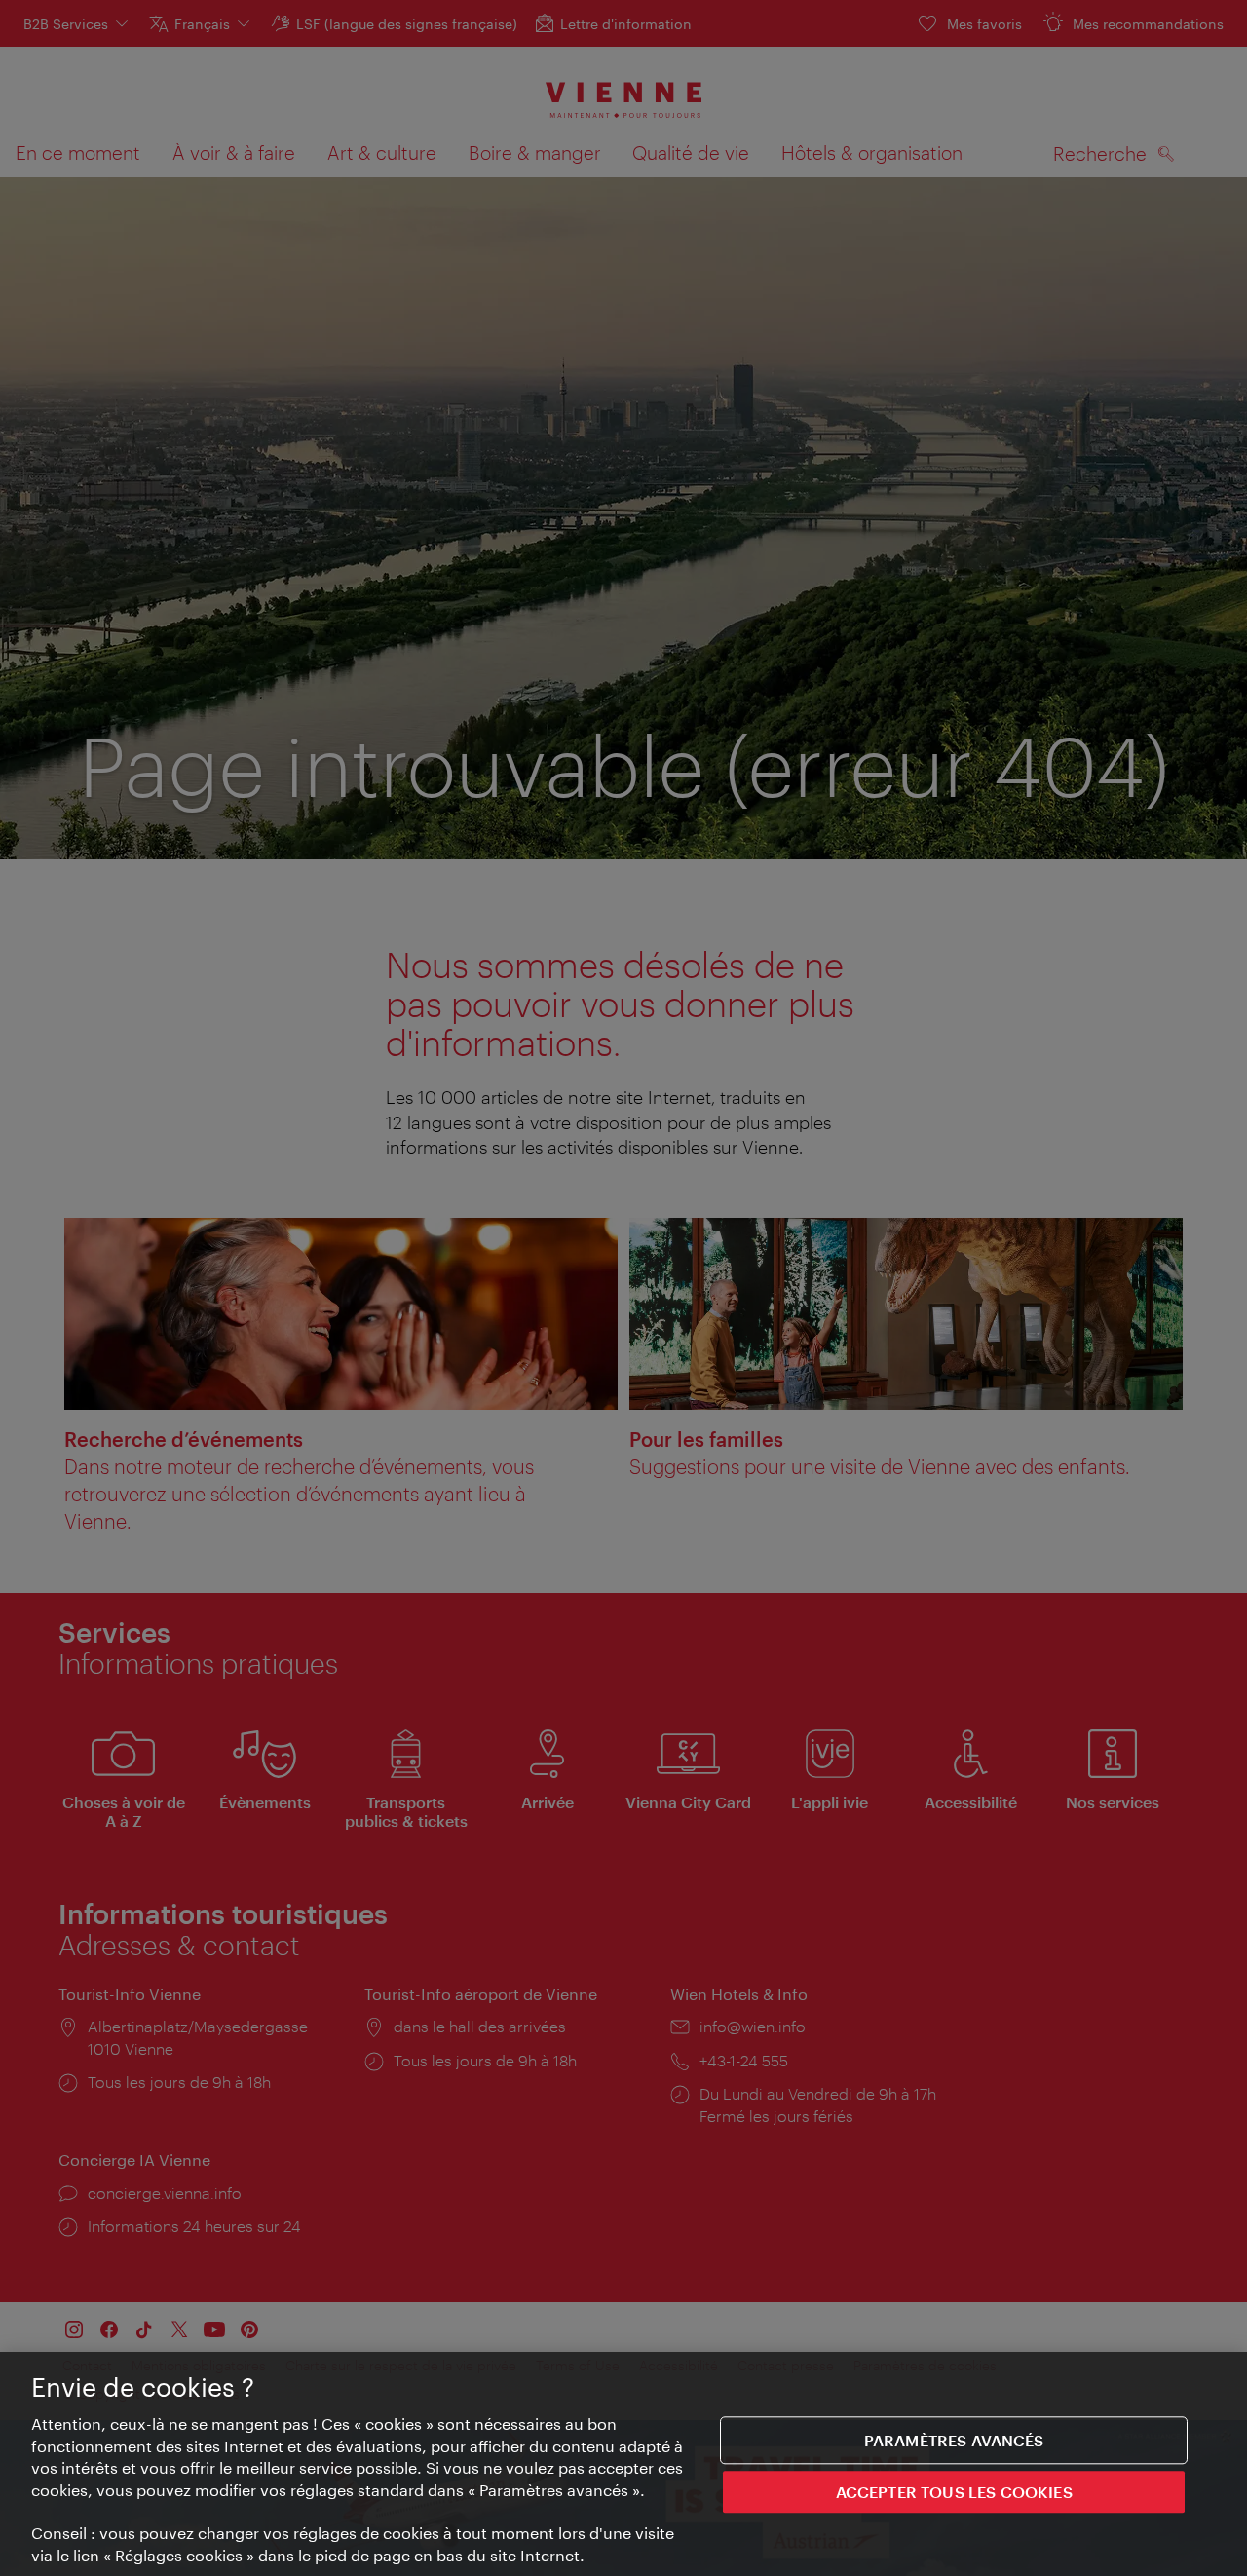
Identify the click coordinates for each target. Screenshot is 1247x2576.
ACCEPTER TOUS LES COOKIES (954, 2493)
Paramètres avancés (954, 2440)
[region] (623, 2464)
